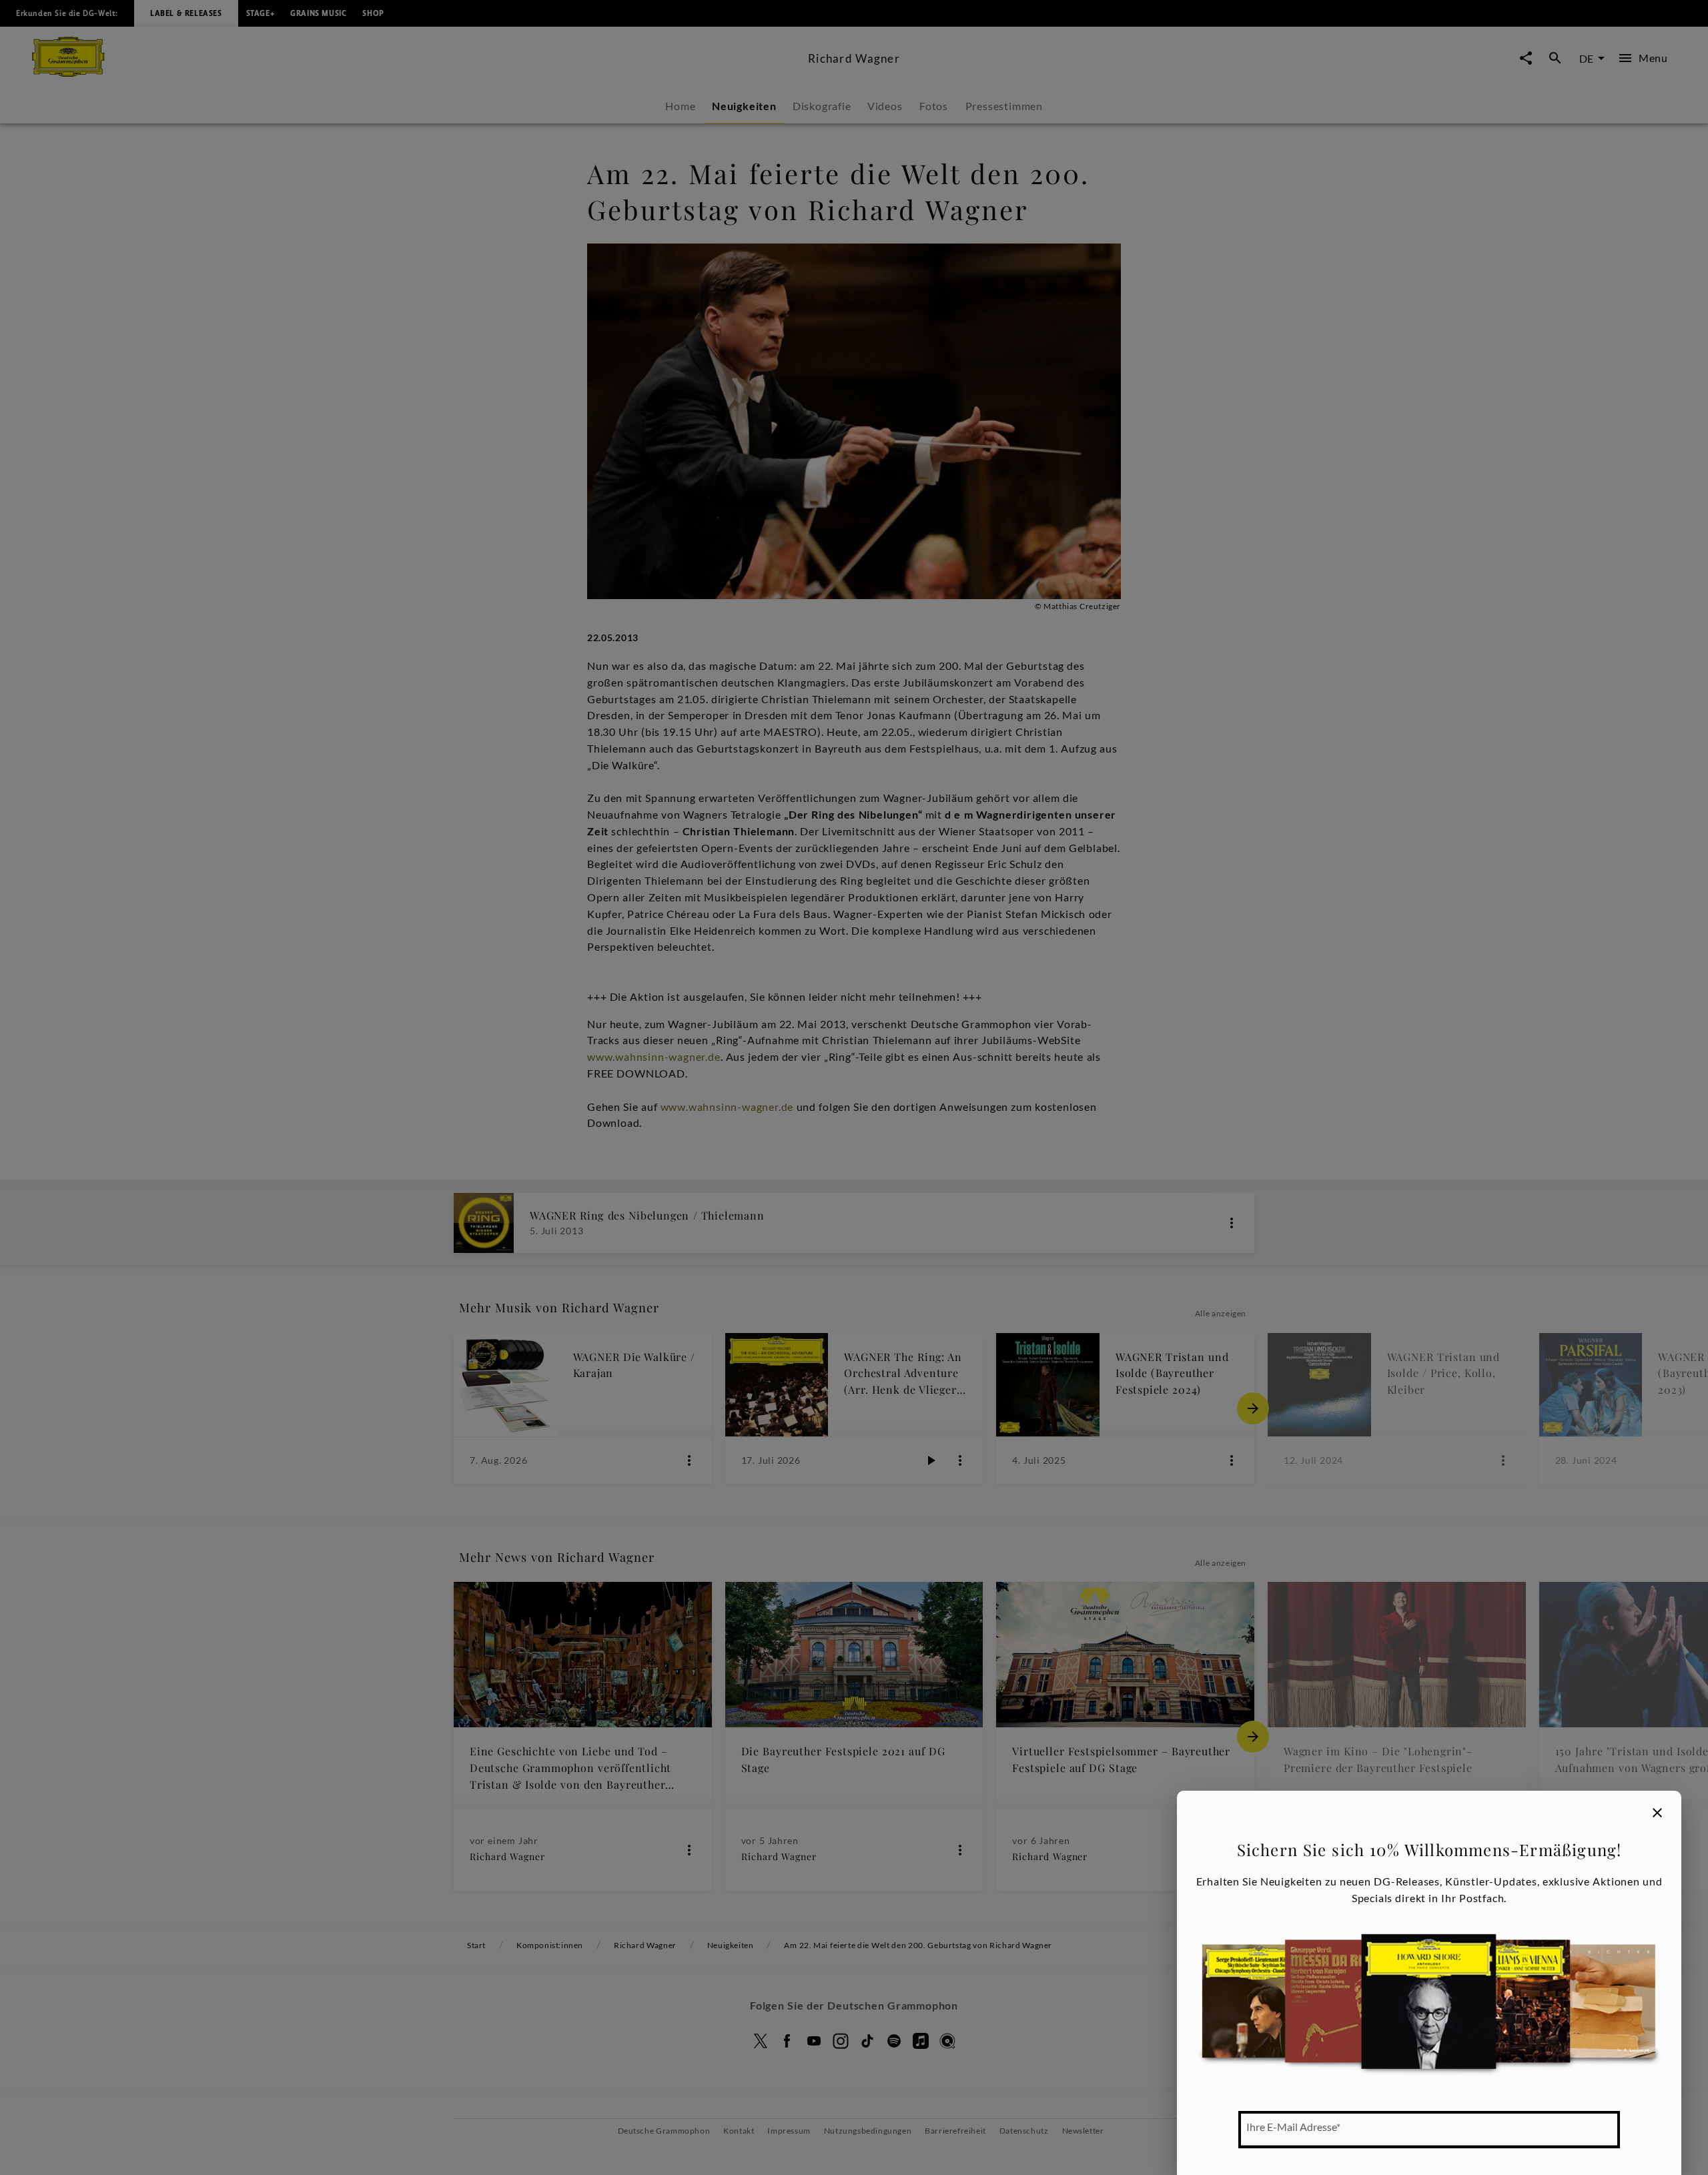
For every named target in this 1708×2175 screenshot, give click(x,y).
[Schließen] (1657, 1813)
